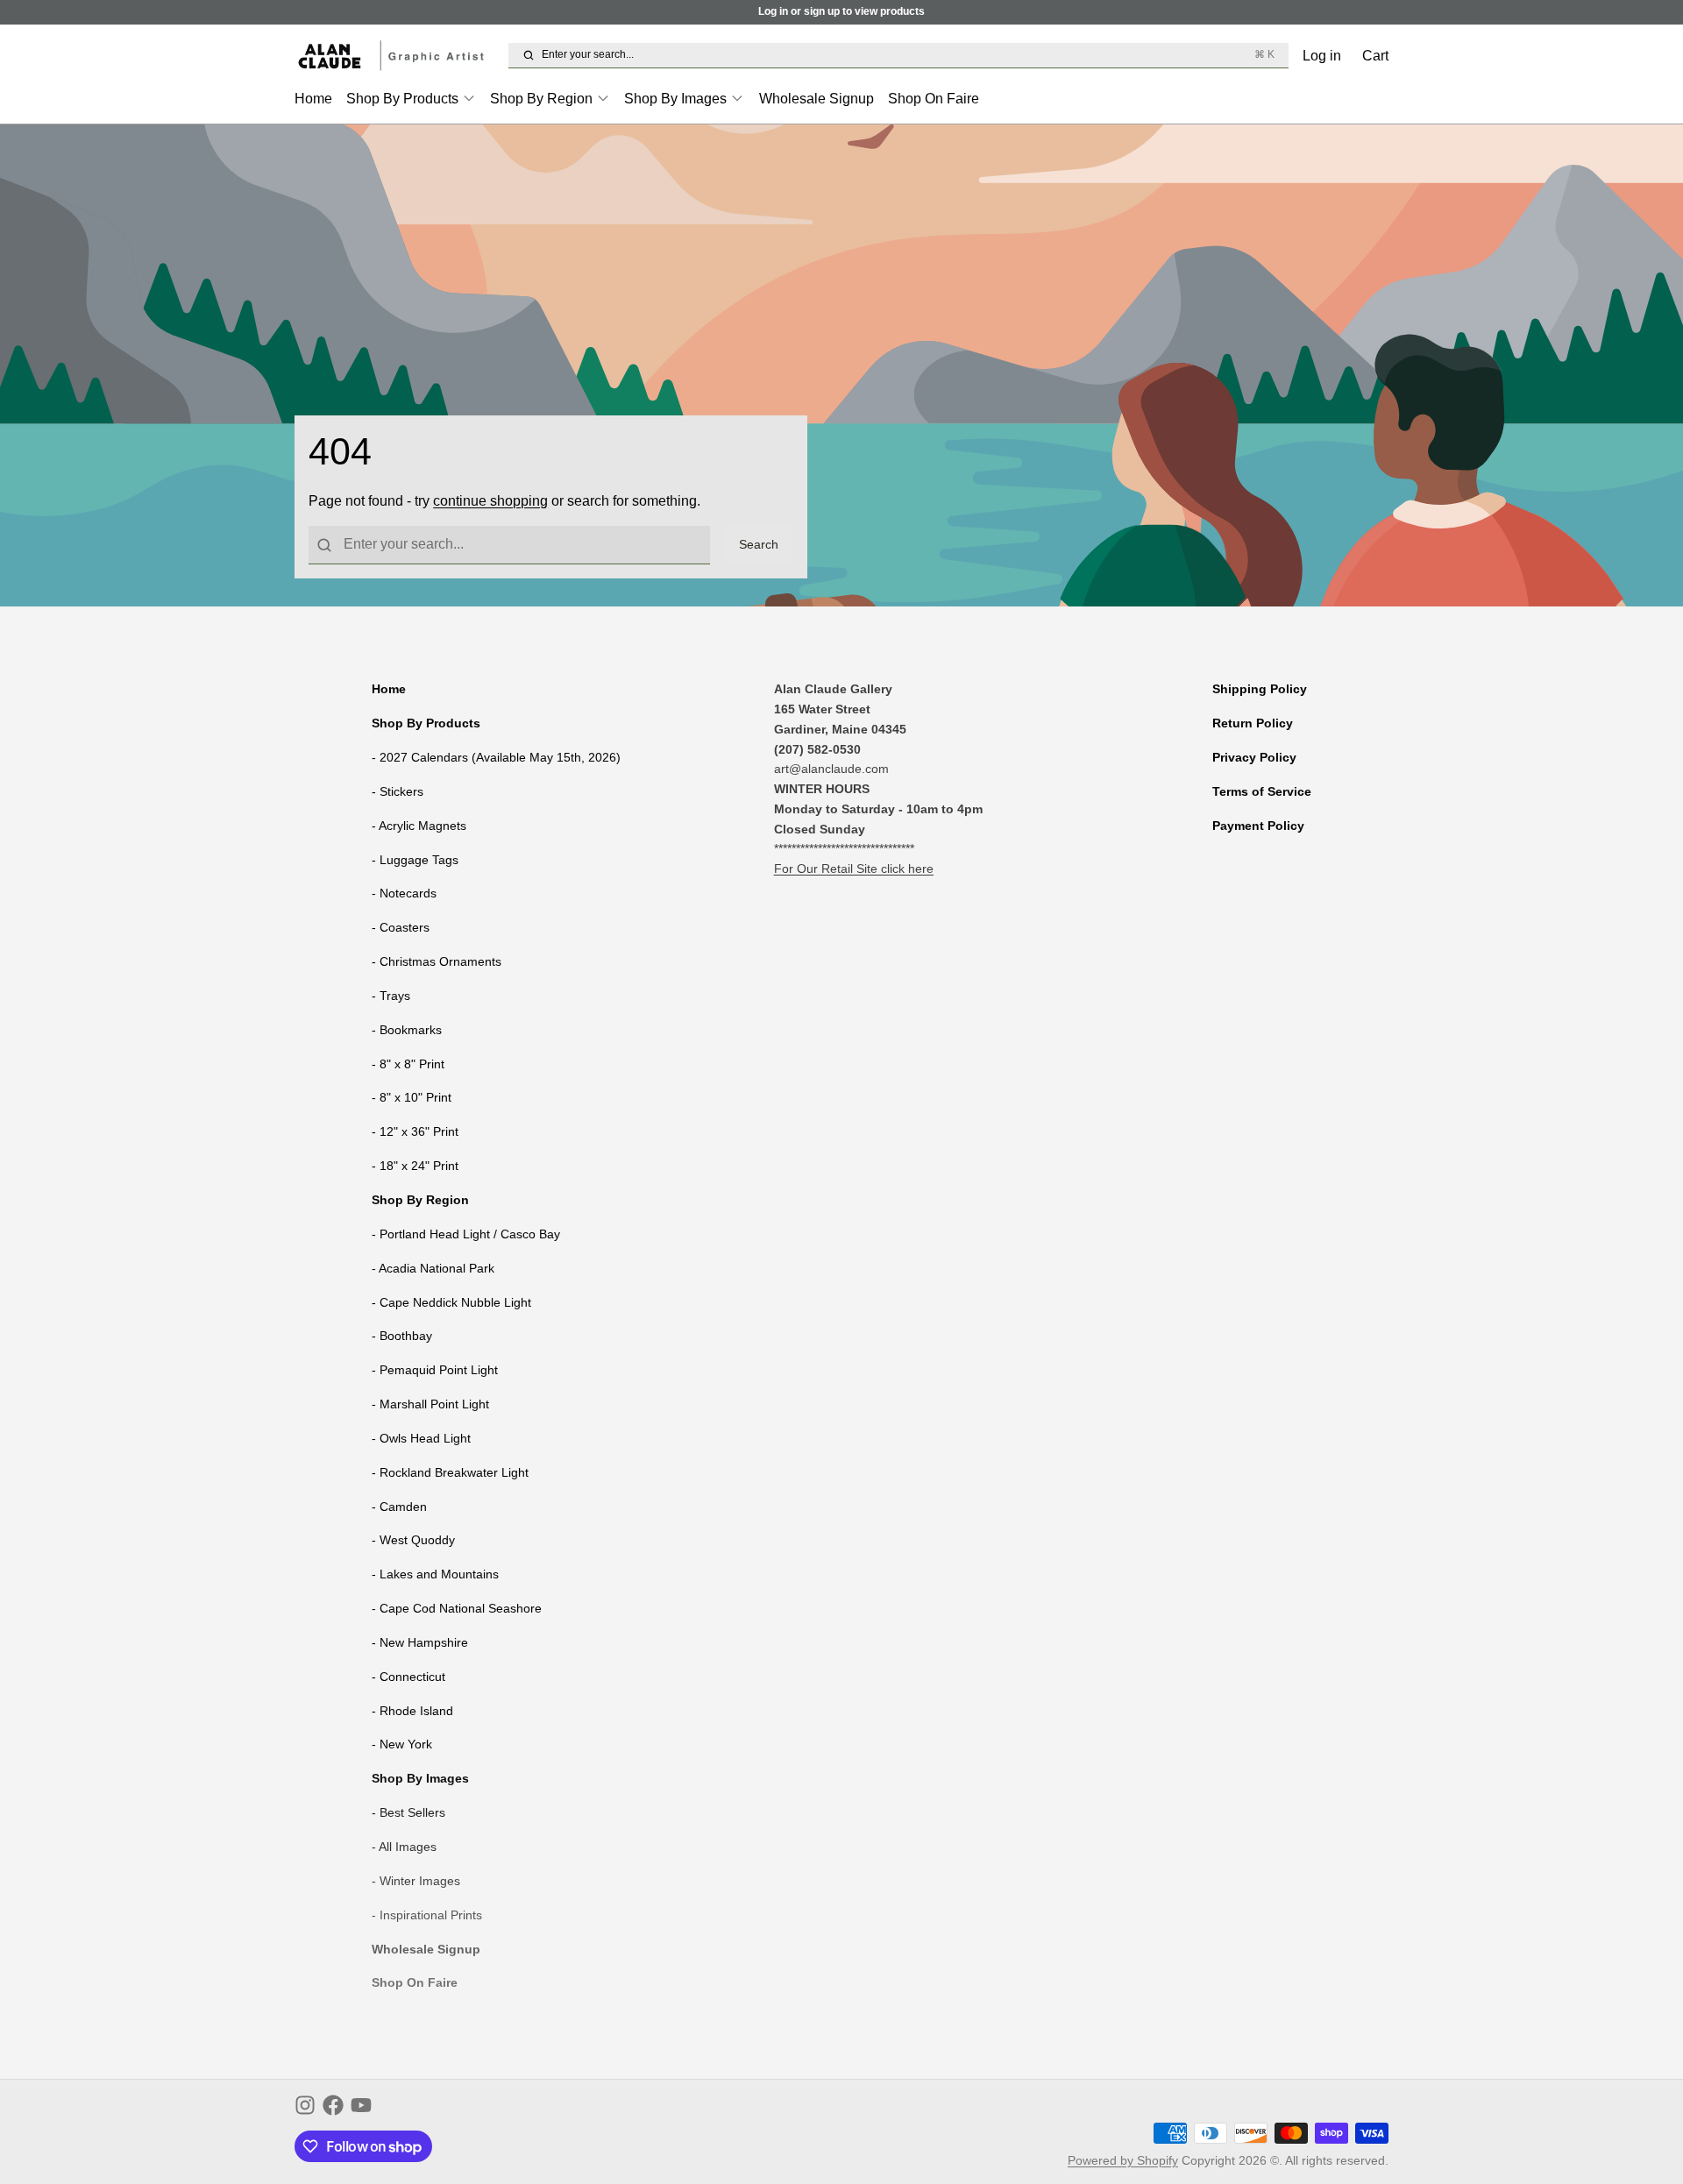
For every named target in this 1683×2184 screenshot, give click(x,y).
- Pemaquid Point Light (435, 1370)
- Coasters (401, 927)
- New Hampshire (420, 1642)
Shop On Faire (934, 98)
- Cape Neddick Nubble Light (451, 1302)
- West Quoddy (413, 1540)
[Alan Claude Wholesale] (398, 56)
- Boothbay (402, 1336)
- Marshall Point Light (430, 1404)
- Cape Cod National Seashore (457, 1608)
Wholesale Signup (817, 98)
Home (313, 98)
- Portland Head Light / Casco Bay (466, 1234)
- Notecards (404, 893)
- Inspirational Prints (427, 1915)
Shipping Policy (1260, 689)
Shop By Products (402, 98)
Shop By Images (675, 98)
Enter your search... (908, 54)
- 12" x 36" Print (415, 1131)
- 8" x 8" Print (408, 1064)
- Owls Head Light (421, 1438)
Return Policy (1253, 723)
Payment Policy (1258, 826)
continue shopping (490, 500)
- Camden (399, 1507)
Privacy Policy (1254, 757)
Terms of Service (1262, 791)
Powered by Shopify (1123, 2160)
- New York (402, 1744)
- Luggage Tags (415, 860)
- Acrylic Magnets (419, 826)
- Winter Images (416, 1881)
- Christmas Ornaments (437, 961)
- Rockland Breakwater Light (450, 1472)
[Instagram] (305, 2105)
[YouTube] (361, 2105)
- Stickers (398, 791)
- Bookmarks (407, 1030)
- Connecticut (408, 1677)
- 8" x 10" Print (412, 1097)
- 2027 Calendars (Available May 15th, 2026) (496, 757)
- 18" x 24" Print (415, 1166)
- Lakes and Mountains (435, 1574)
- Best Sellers (408, 1812)
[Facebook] (333, 2105)
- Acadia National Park (433, 1268)
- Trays (391, 996)
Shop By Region (541, 98)
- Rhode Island (412, 1711)
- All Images (404, 1847)
